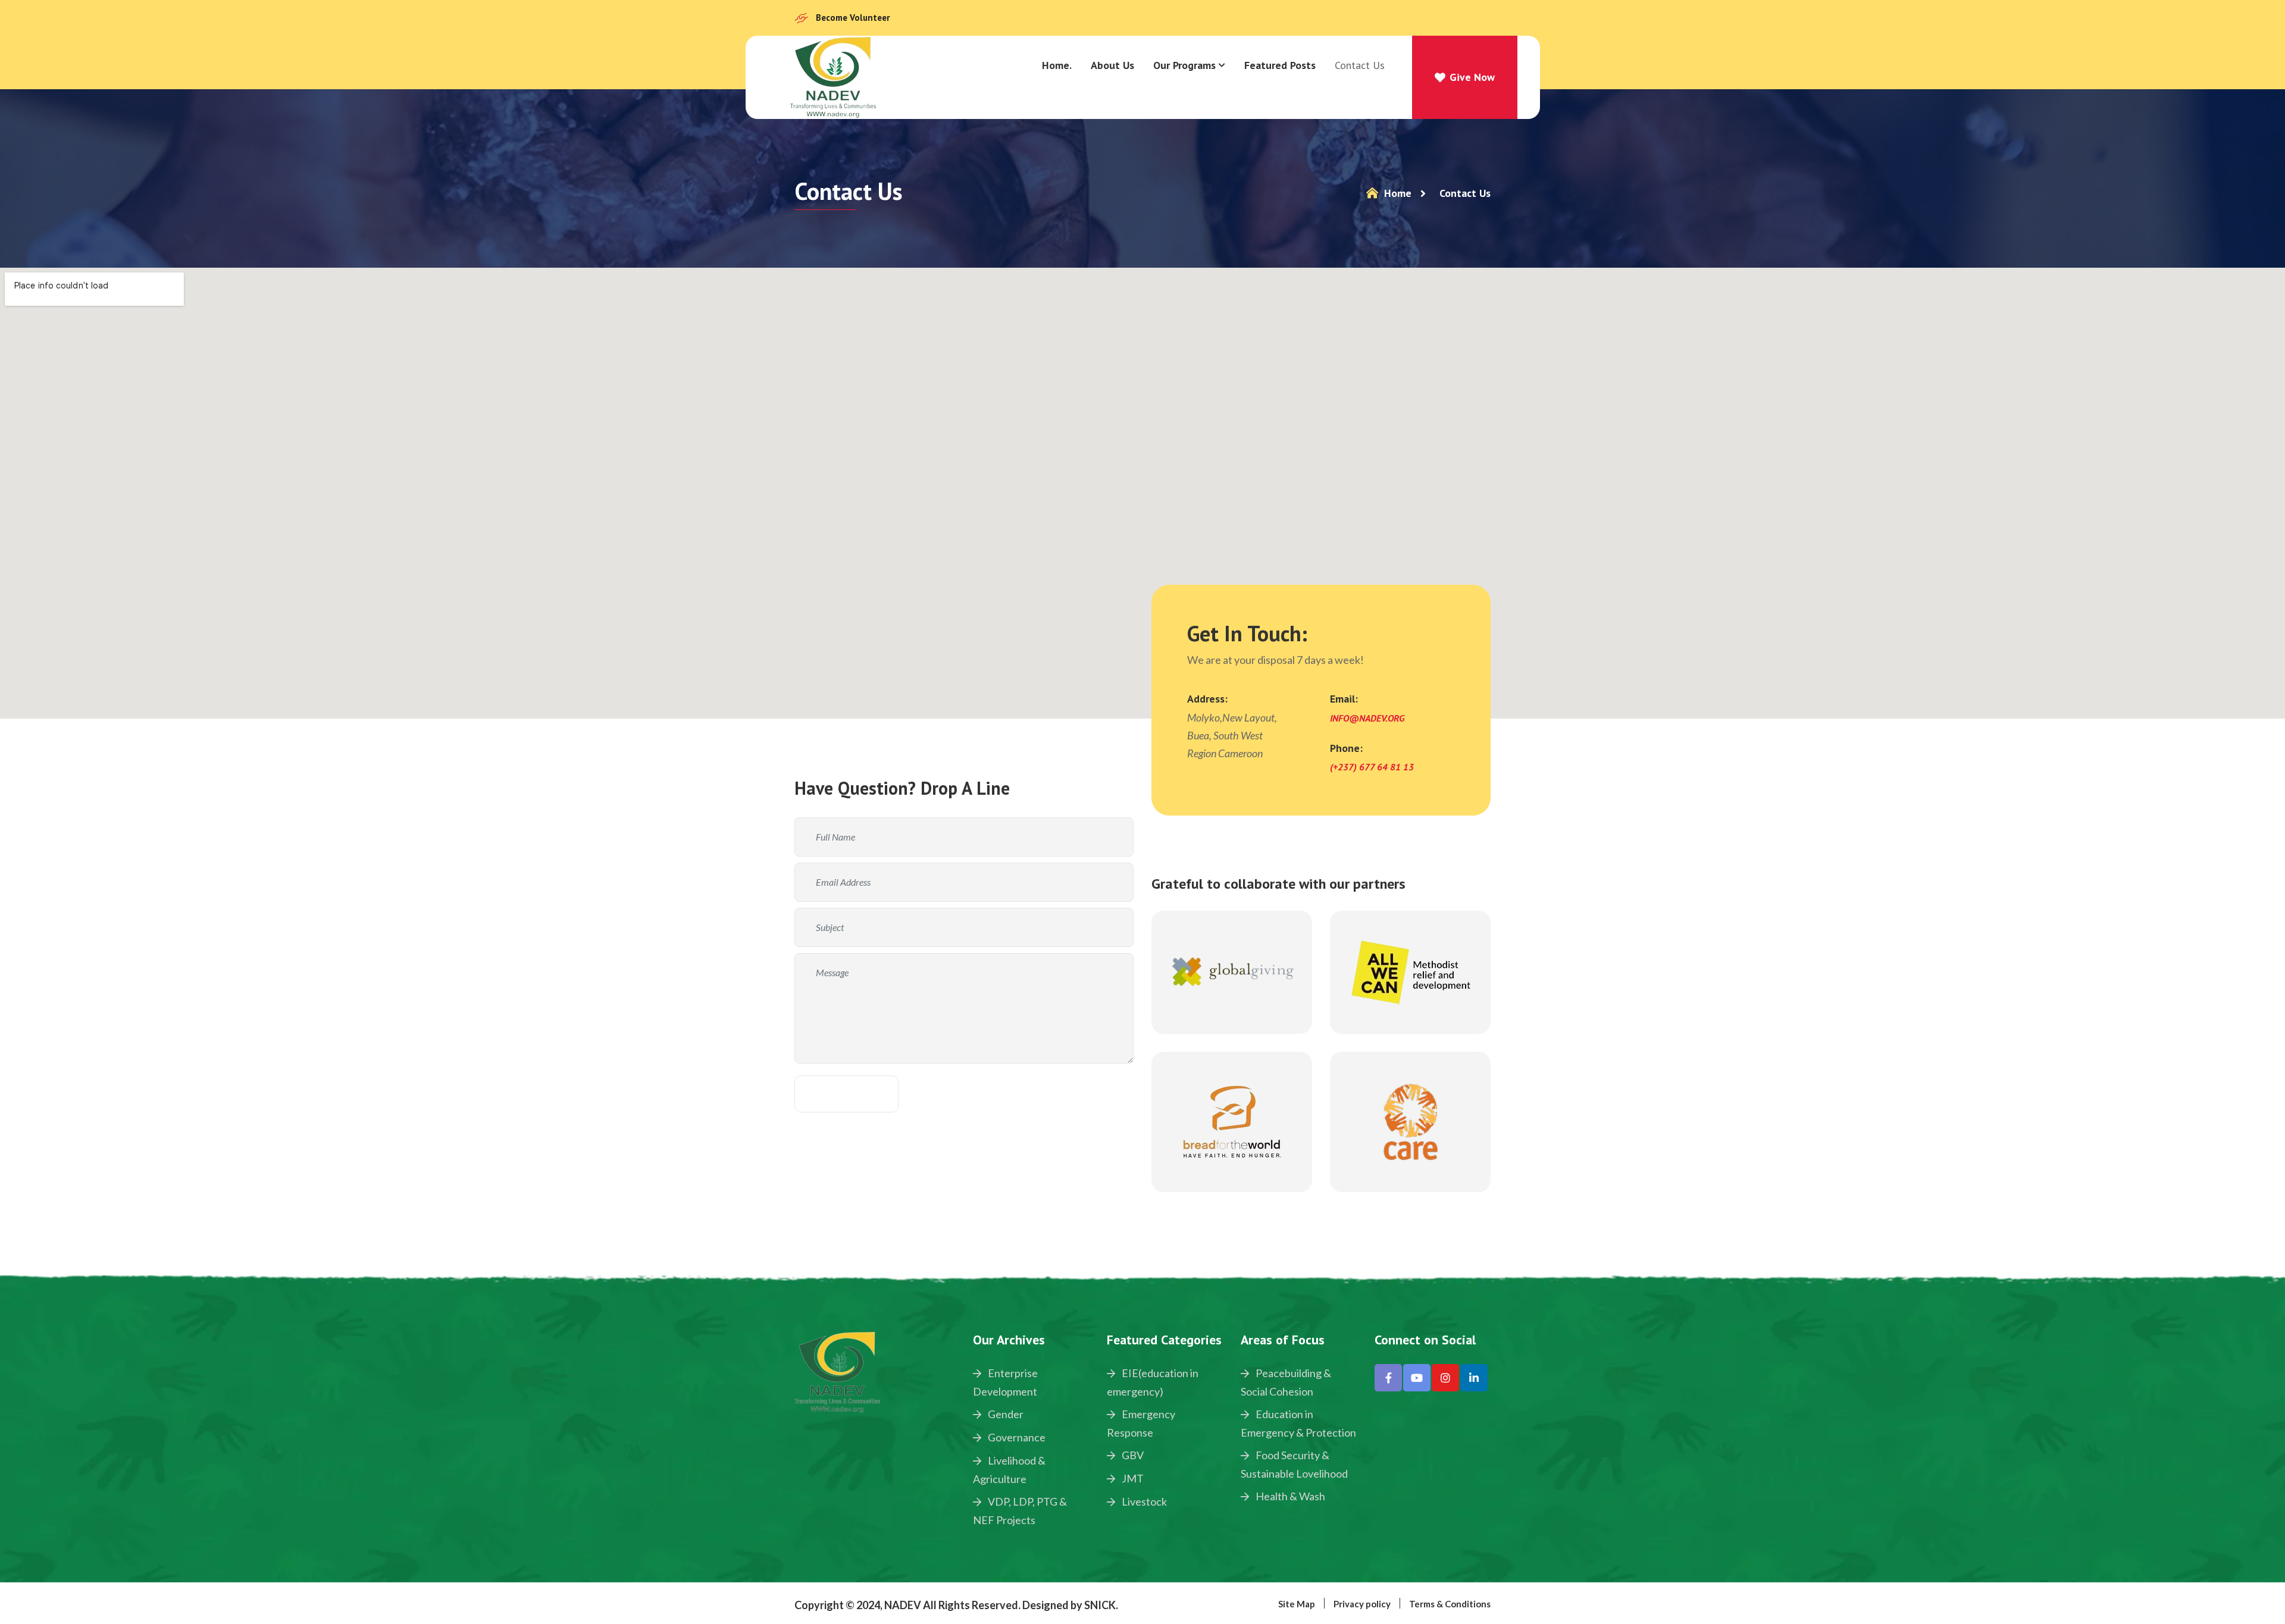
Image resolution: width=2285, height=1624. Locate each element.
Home (1396, 193)
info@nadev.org (1367, 718)
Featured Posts (1280, 65)
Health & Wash (1289, 1496)
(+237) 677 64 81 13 (1372, 767)
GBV (1132, 1455)
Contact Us (1360, 65)
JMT (1132, 1478)
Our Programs (1184, 65)
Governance (1016, 1437)
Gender (1005, 1414)
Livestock (1143, 1501)
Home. (1057, 65)
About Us (1112, 65)
